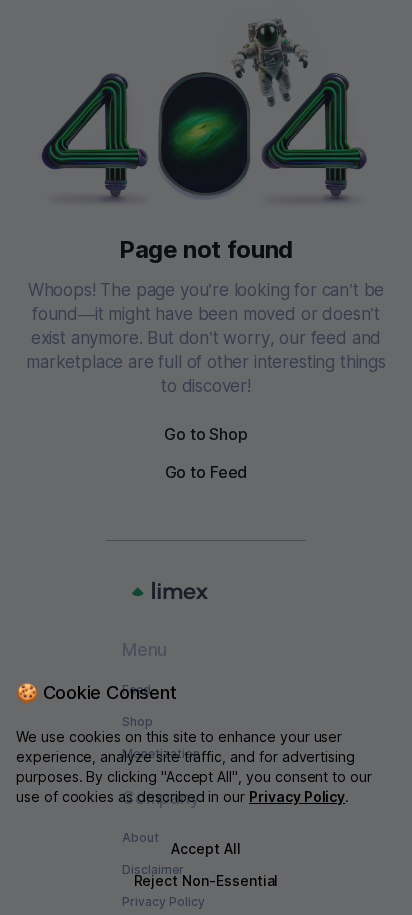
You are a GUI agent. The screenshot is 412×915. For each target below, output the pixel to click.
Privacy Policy (297, 796)
